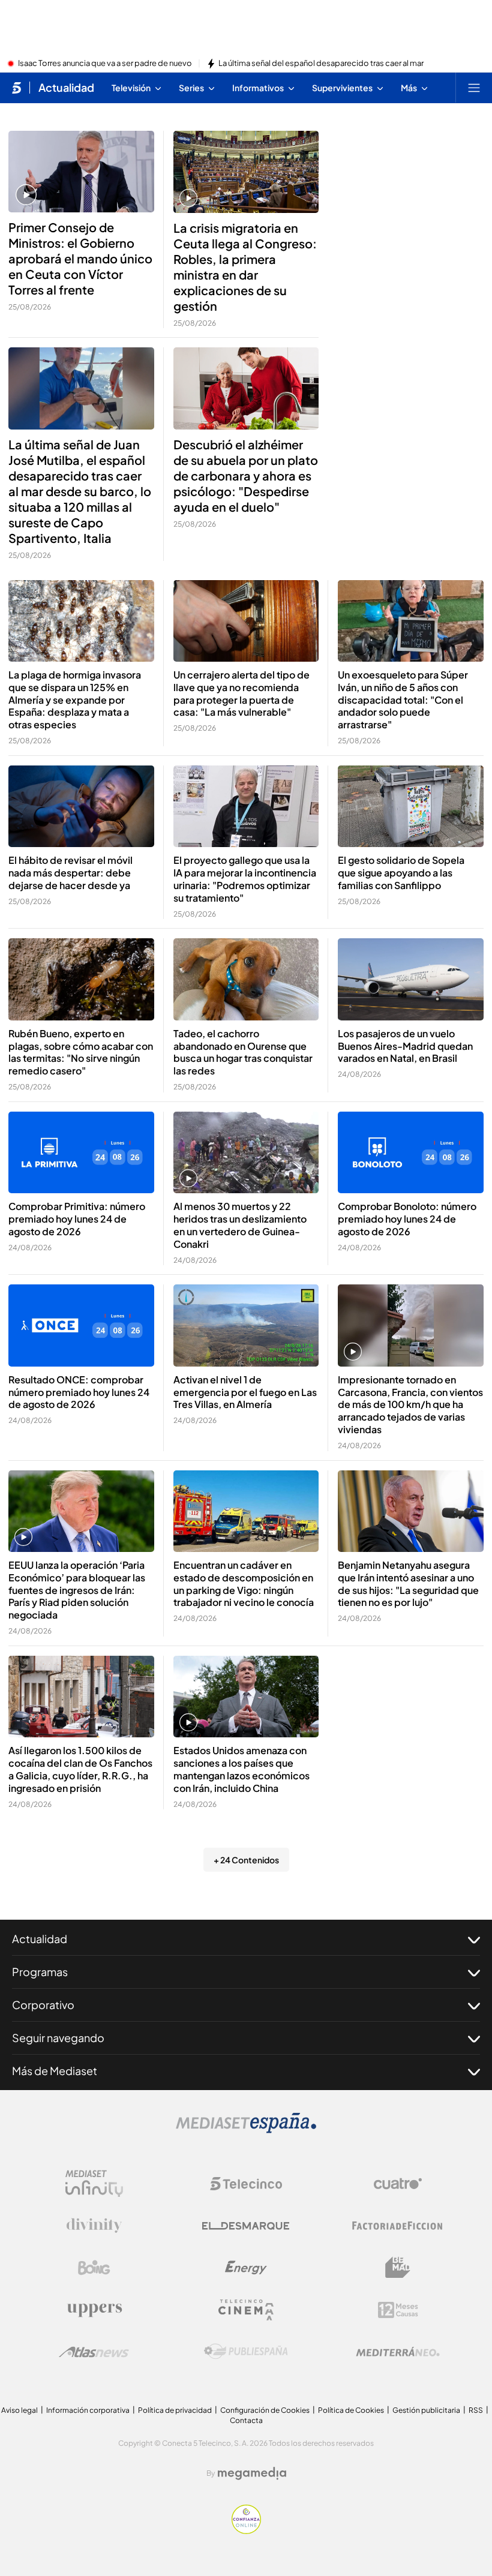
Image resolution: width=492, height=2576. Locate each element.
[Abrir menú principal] (474, 88)
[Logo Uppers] (94, 2310)
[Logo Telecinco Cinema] (246, 2310)
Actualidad (66, 88)
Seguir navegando (58, 2038)
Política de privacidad (175, 2410)
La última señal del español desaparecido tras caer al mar (321, 64)
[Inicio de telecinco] (16, 88)
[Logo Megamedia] (252, 2473)
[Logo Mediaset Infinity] (94, 2184)
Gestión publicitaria (426, 2410)
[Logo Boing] (94, 2268)
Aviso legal (19, 2410)
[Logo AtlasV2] (94, 2352)
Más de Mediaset (55, 2071)
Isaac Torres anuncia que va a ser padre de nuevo (105, 64)
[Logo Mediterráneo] (398, 2352)
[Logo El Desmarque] (246, 2226)
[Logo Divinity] (94, 2226)
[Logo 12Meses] (398, 2310)
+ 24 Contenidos (246, 1860)
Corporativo (43, 2005)
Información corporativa (88, 2410)
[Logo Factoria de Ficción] (398, 2226)
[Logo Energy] (246, 2268)
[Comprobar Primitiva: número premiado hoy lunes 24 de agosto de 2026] (81, 1152)
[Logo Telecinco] (246, 2184)
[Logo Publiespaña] (246, 2352)
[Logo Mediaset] (246, 2130)
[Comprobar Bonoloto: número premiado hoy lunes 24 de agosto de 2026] (411, 1153)
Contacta (246, 2420)
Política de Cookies (351, 2410)
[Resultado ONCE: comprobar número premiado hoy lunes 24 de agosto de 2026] (81, 1325)
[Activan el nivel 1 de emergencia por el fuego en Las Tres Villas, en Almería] (246, 1325)
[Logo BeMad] (398, 2268)
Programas (40, 1972)
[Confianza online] (246, 2530)
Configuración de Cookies (265, 2410)
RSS (476, 2410)
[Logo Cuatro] (398, 2184)
